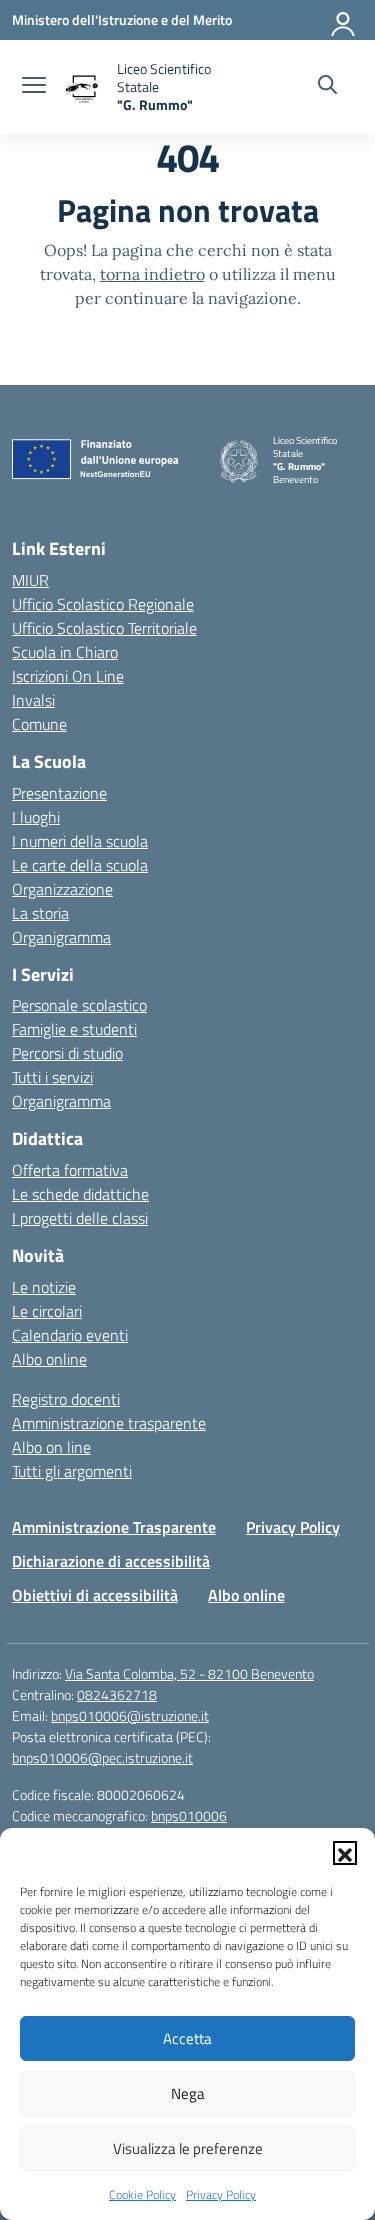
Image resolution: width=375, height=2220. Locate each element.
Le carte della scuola (80, 865)
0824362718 (117, 1694)
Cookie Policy (142, 2194)
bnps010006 (189, 1815)
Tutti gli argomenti (72, 1471)
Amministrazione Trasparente (114, 1527)
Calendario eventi (70, 1335)
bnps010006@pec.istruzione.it (102, 1757)
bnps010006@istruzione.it (130, 1715)
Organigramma (61, 937)
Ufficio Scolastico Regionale (103, 604)
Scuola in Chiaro (65, 652)
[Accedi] (344, 20)
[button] (345, 1853)
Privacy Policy (221, 2194)
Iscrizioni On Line (68, 676)
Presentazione (59, 793)
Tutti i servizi (52, 1077)
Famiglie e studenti (74, 1029)
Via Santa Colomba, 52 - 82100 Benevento (189, 1673)
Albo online (49, 1359)
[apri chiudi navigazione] (34, 87)
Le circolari (47, 1311)
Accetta (187, 2038)
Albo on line (51, 1447)
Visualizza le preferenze (188, 2148)
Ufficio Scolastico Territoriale (104, 628)
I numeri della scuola (80, 841)
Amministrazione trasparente (109, 1423)
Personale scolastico (79, 1005)
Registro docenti (66, 1399)
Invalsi (33, 700)
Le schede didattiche (80, 1194)
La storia (40, 913)
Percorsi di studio (67, 1053)
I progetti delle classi (80, 1218)
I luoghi (36, 817)
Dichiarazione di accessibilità (111, 1561)
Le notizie (44, 1287)
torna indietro (152, 274)
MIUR (30, 580)
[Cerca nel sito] (327, 87)
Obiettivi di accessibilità (95, 1595)
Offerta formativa (70, 1170)
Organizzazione (62, 889)
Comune (39, 724)
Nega (188, 2093)
